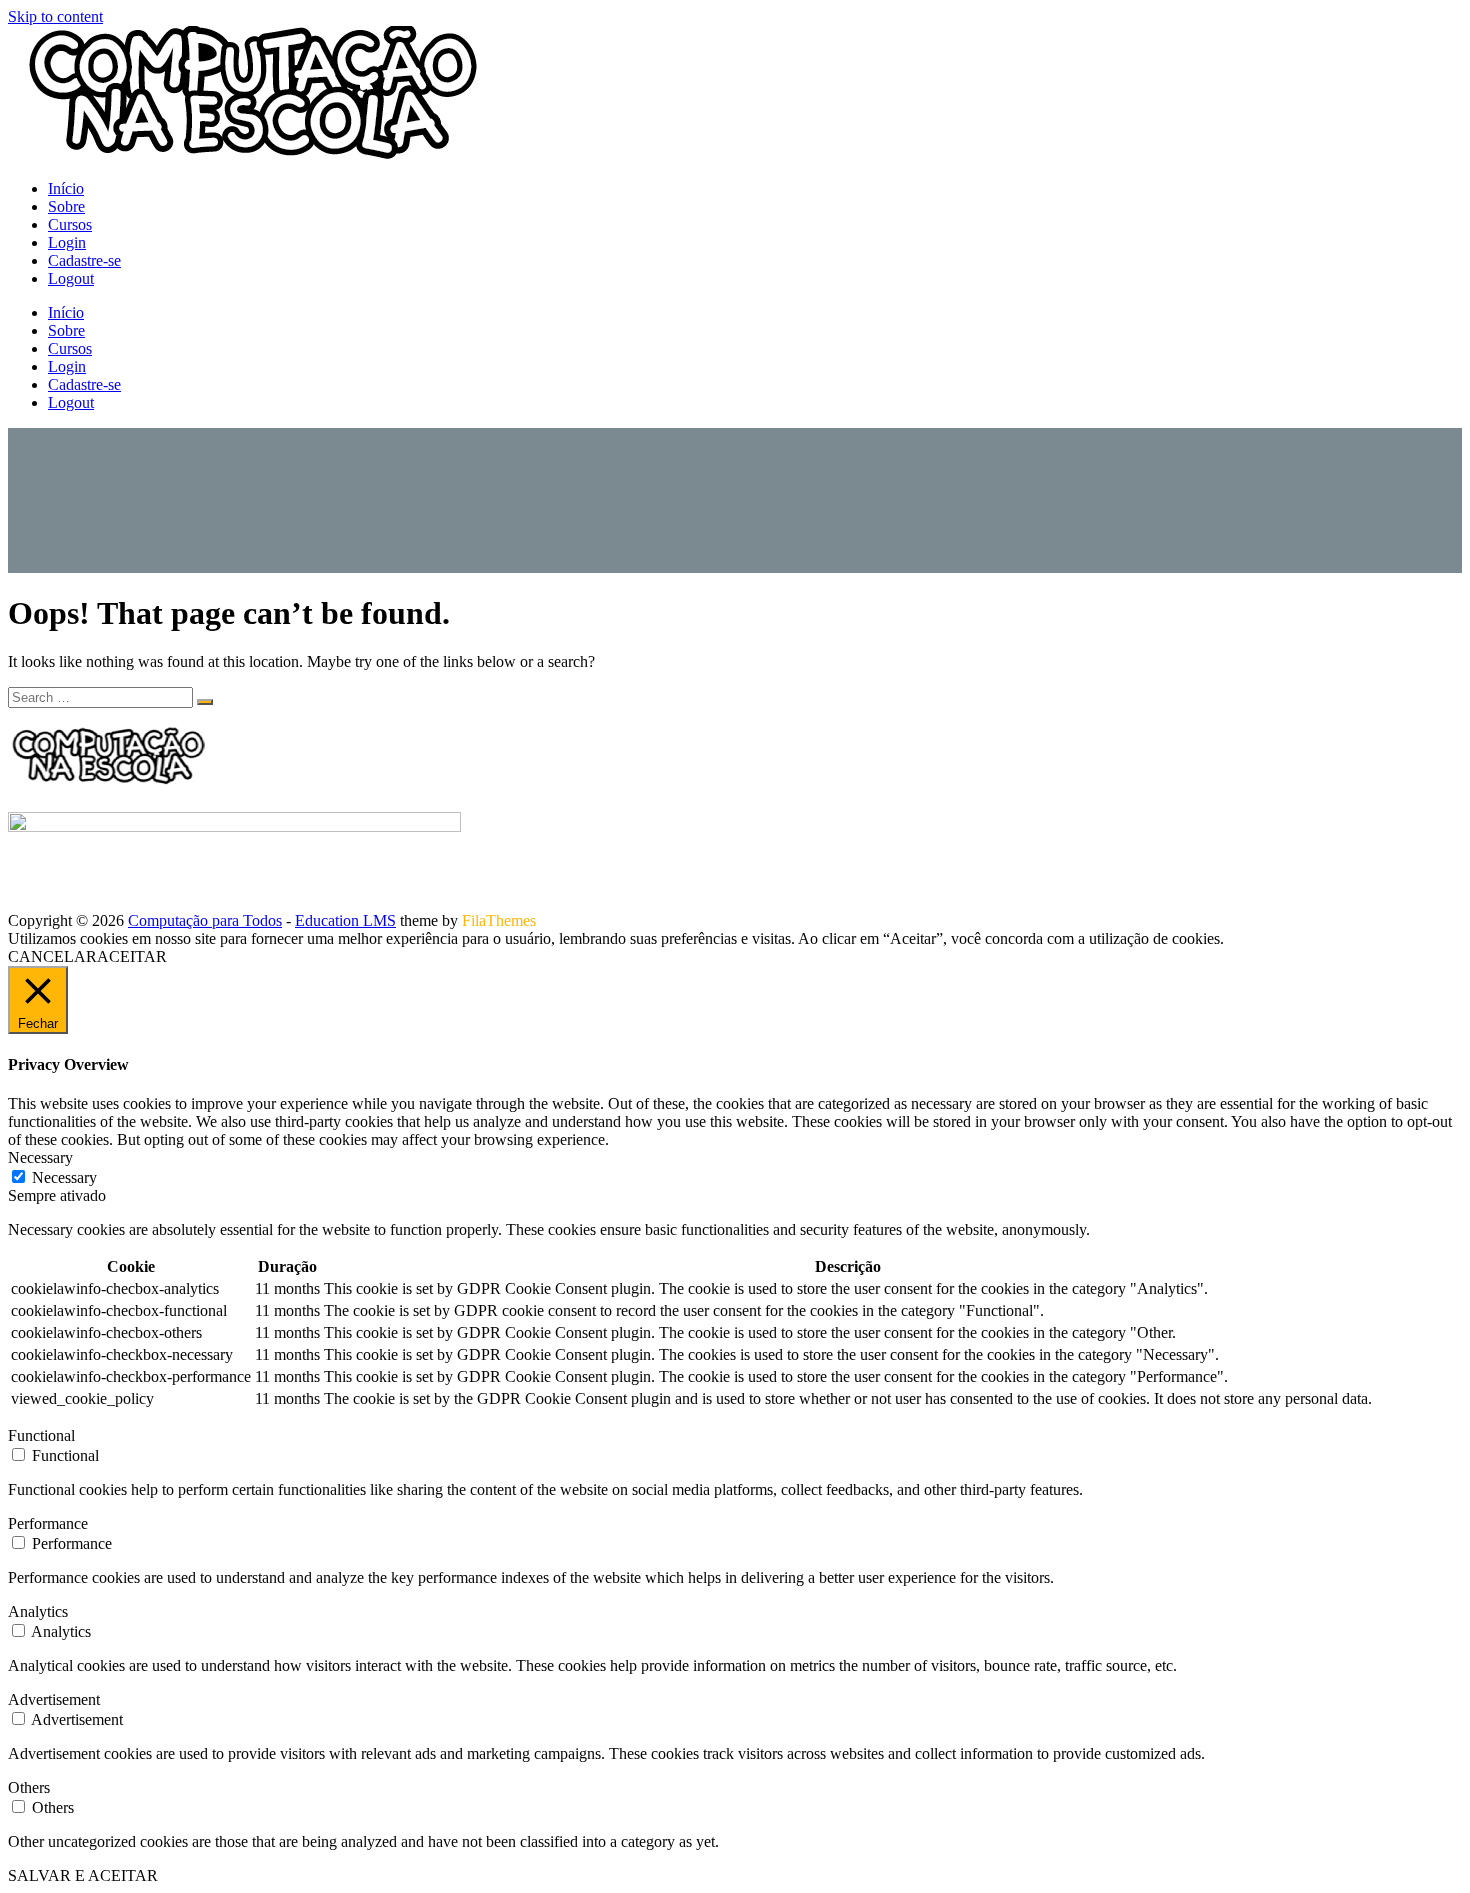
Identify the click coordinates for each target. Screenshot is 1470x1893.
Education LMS (345, 920)
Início (66, 188)
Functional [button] (41, 1435)
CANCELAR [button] (52, 956)
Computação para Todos (205, 920)
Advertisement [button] (54, 1699)
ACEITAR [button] (132, 956)
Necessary (64, 1177)
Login (67, 242)
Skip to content (55, 16)
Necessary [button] (40, 1157)
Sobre (66, 206)
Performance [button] (48, 1523)
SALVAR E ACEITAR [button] (83, 1875)
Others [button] (29, 1787)
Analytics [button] (38, 1611)
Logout (71, 278)
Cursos (70, 224)
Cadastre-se (84, 260)
